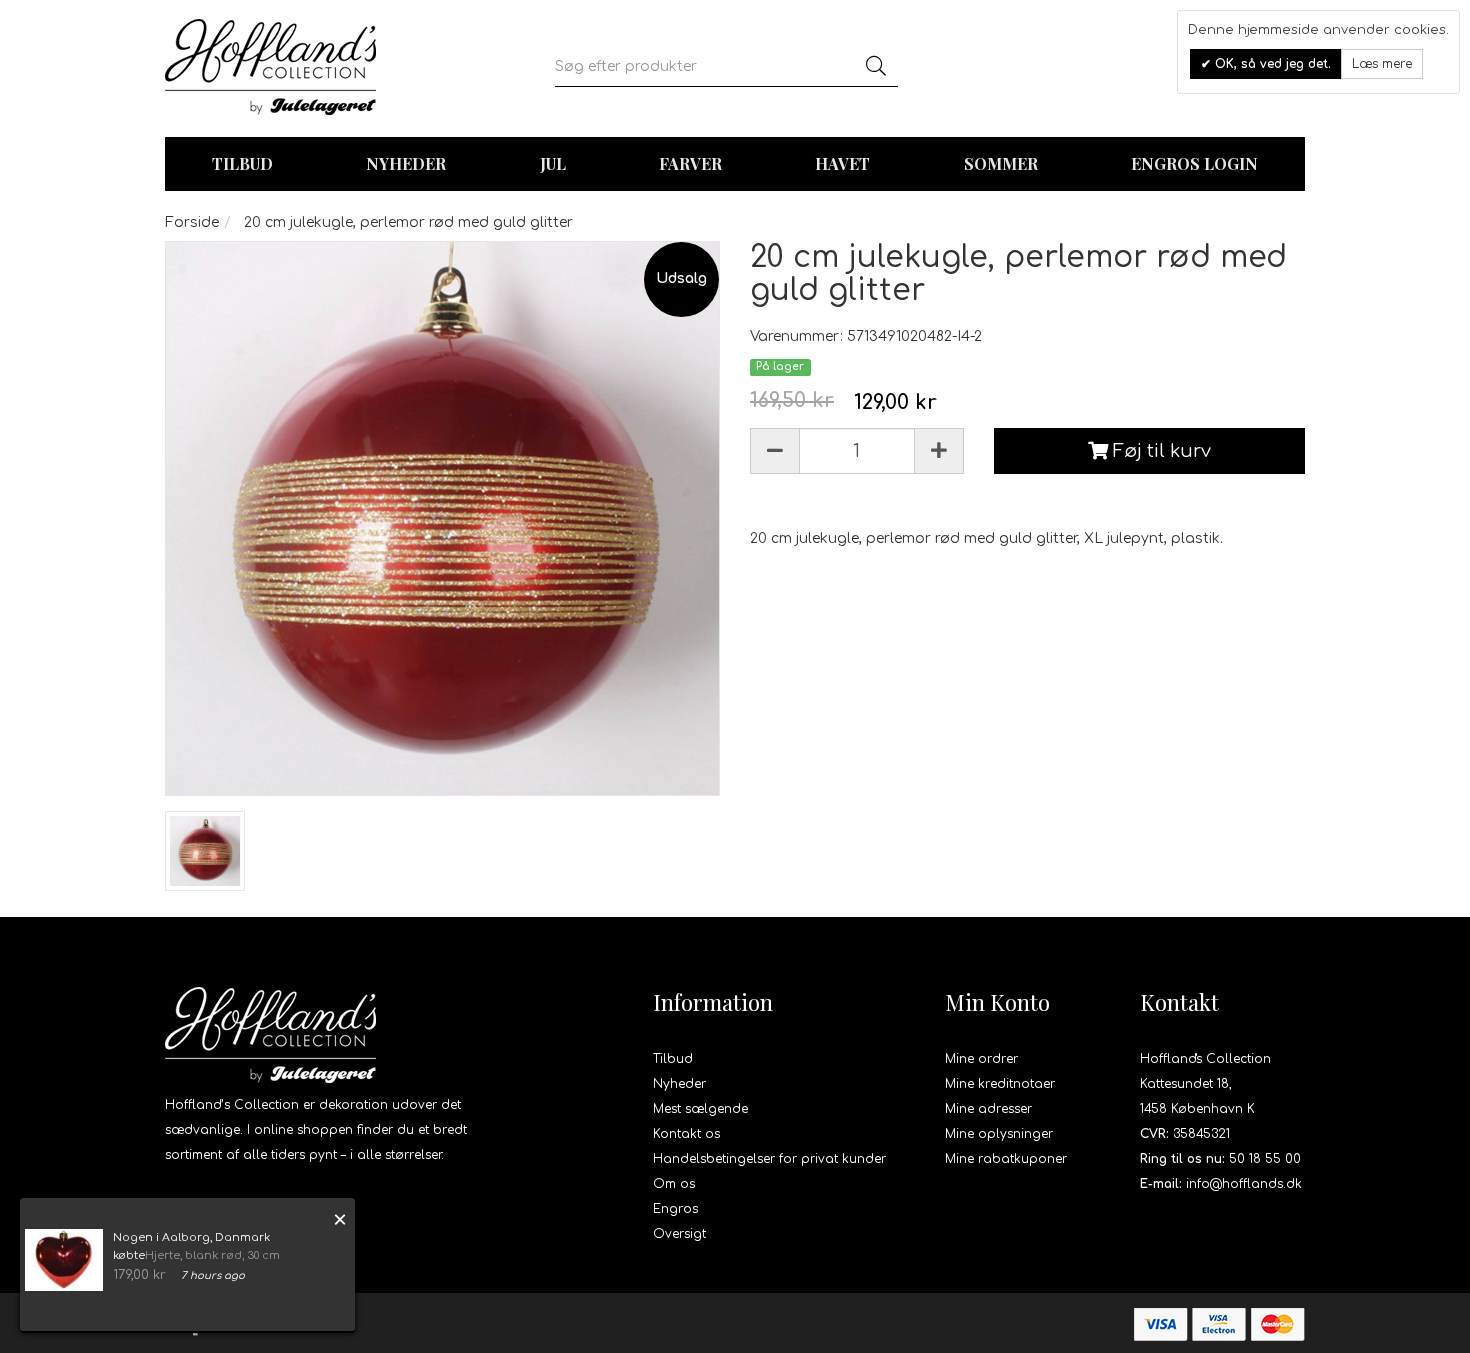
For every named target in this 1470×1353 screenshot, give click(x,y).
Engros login (1194, 163)
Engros (675, 1209)
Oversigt (679, 1234)
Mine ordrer (981, 1059)
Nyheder (406, 163)
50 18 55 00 (1265, 1159)
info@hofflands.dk (1244, 1184)
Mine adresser (988, 1109)
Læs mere (1382, 64)
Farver (690, 163)
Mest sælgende (700, 1109)
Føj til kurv (1159, 451)
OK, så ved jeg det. (1271, 64)
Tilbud (673, 1059)
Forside (192, 222)
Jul (553, 163)
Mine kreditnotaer (1000, 1084)
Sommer (1001, 163)
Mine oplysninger (999, 1134)
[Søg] (876, 67)
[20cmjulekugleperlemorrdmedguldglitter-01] (205, 851)
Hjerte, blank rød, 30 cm (212, 1255)
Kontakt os (686, 1134)
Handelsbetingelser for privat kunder (769, 1159)
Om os (674, 1184)
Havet (842, 163)
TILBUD (242, 163)
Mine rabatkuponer (1006, 1159)
